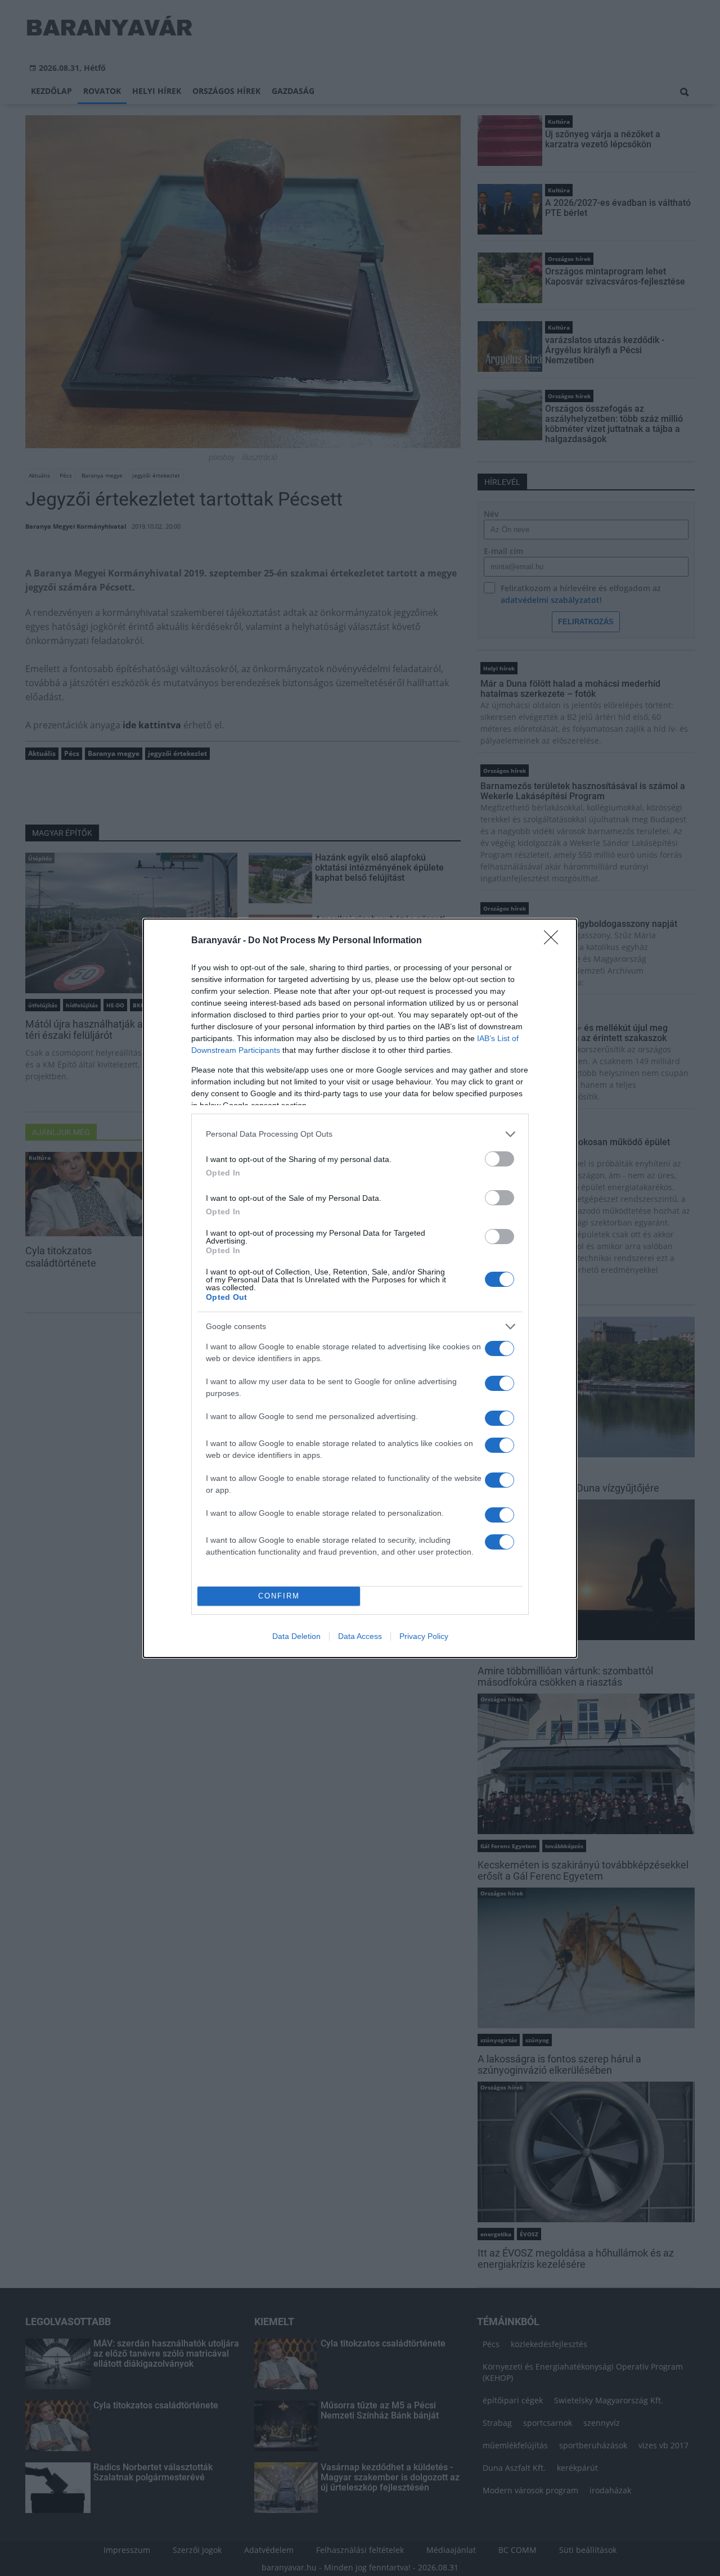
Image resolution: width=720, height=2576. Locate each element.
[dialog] (360, 1288)
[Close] (555, 941)
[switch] (499, 1159)
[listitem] (360, 1134)
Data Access (360, 1636)
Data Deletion (296, 1636)
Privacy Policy (424, 1636)
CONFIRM (279, 1596)
